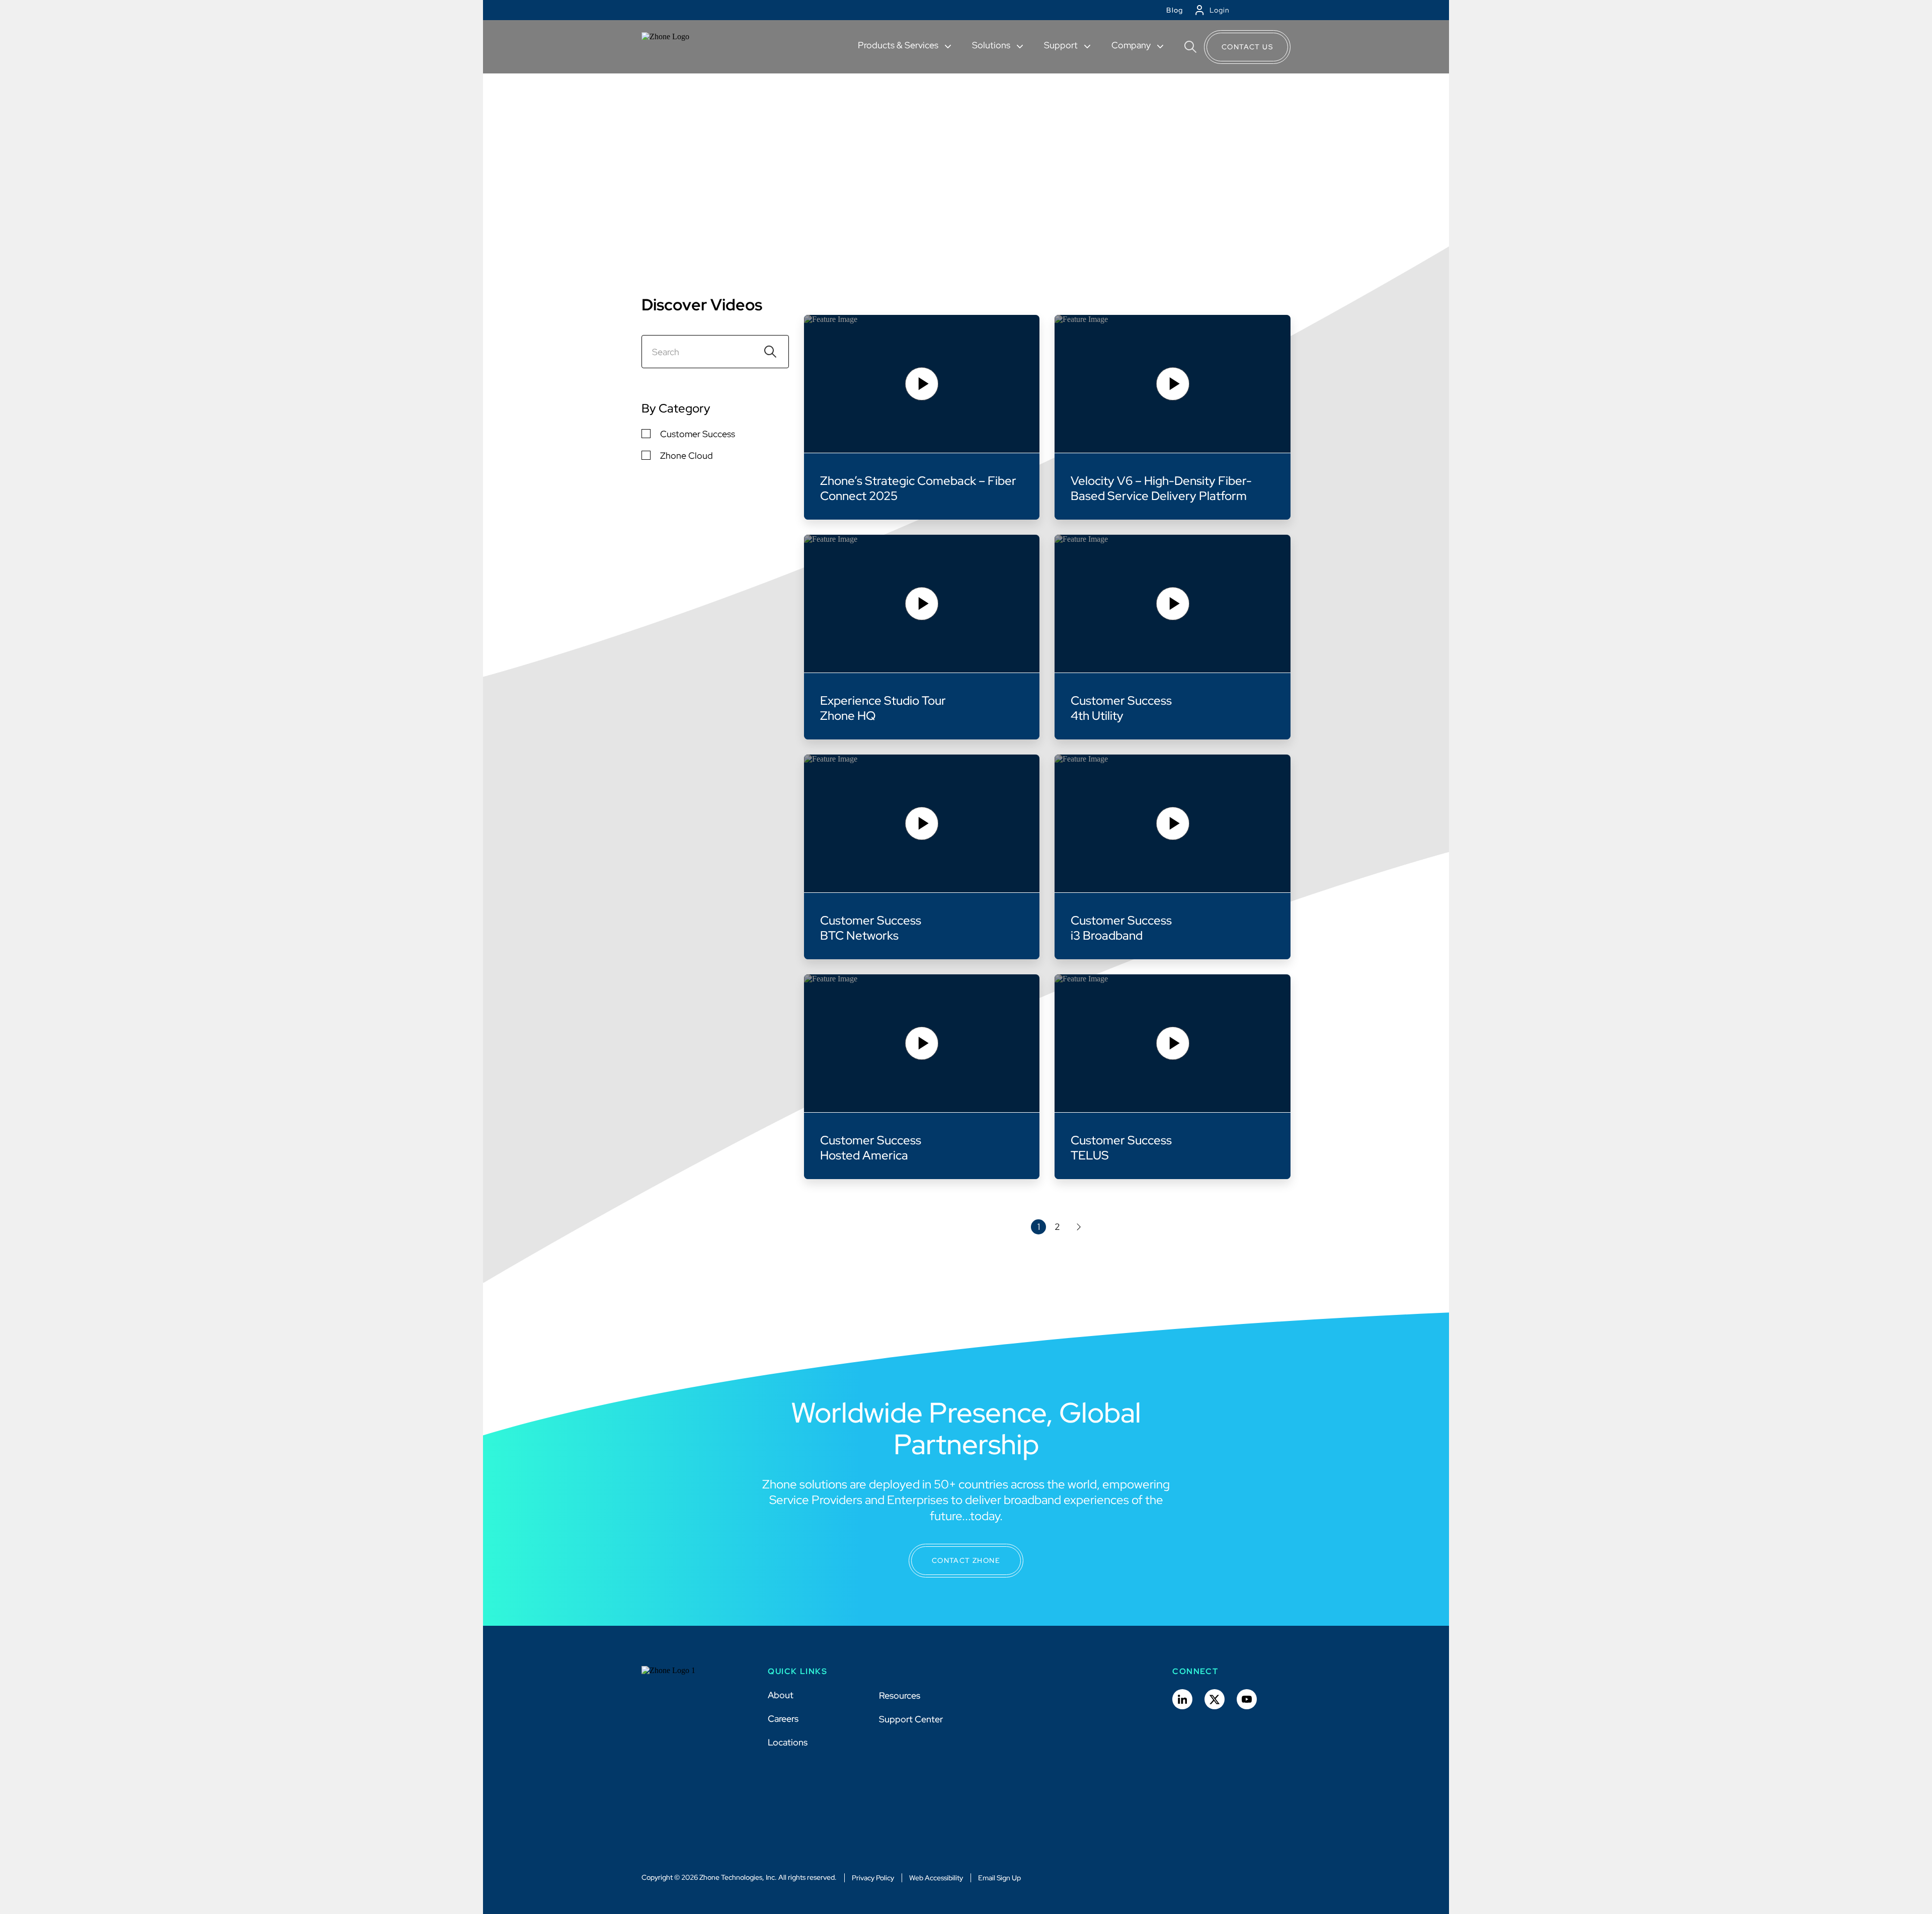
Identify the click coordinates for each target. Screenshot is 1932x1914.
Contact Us (1247, 47)
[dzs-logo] (678, 1678)
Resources (900, 1695)
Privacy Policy (873, 1878)
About (781, 1695)
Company (1132, 45)
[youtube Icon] (1247, 1699)
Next (1077, 1227)
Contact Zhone (966, 1560)
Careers (783, 1719)
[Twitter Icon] (1215, 1699)
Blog (1175, 10)
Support (1062, 45)
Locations (788, 1742)
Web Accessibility (936, 1878)
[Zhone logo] (678, 47)
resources (669, 127)
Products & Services (899, 45)
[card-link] (922, 417)
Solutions (992, 45)
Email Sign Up (999, 1878)
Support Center (911, 1719)
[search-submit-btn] (770, 352)
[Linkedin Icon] (1182, 1699)
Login (1220, 10)
